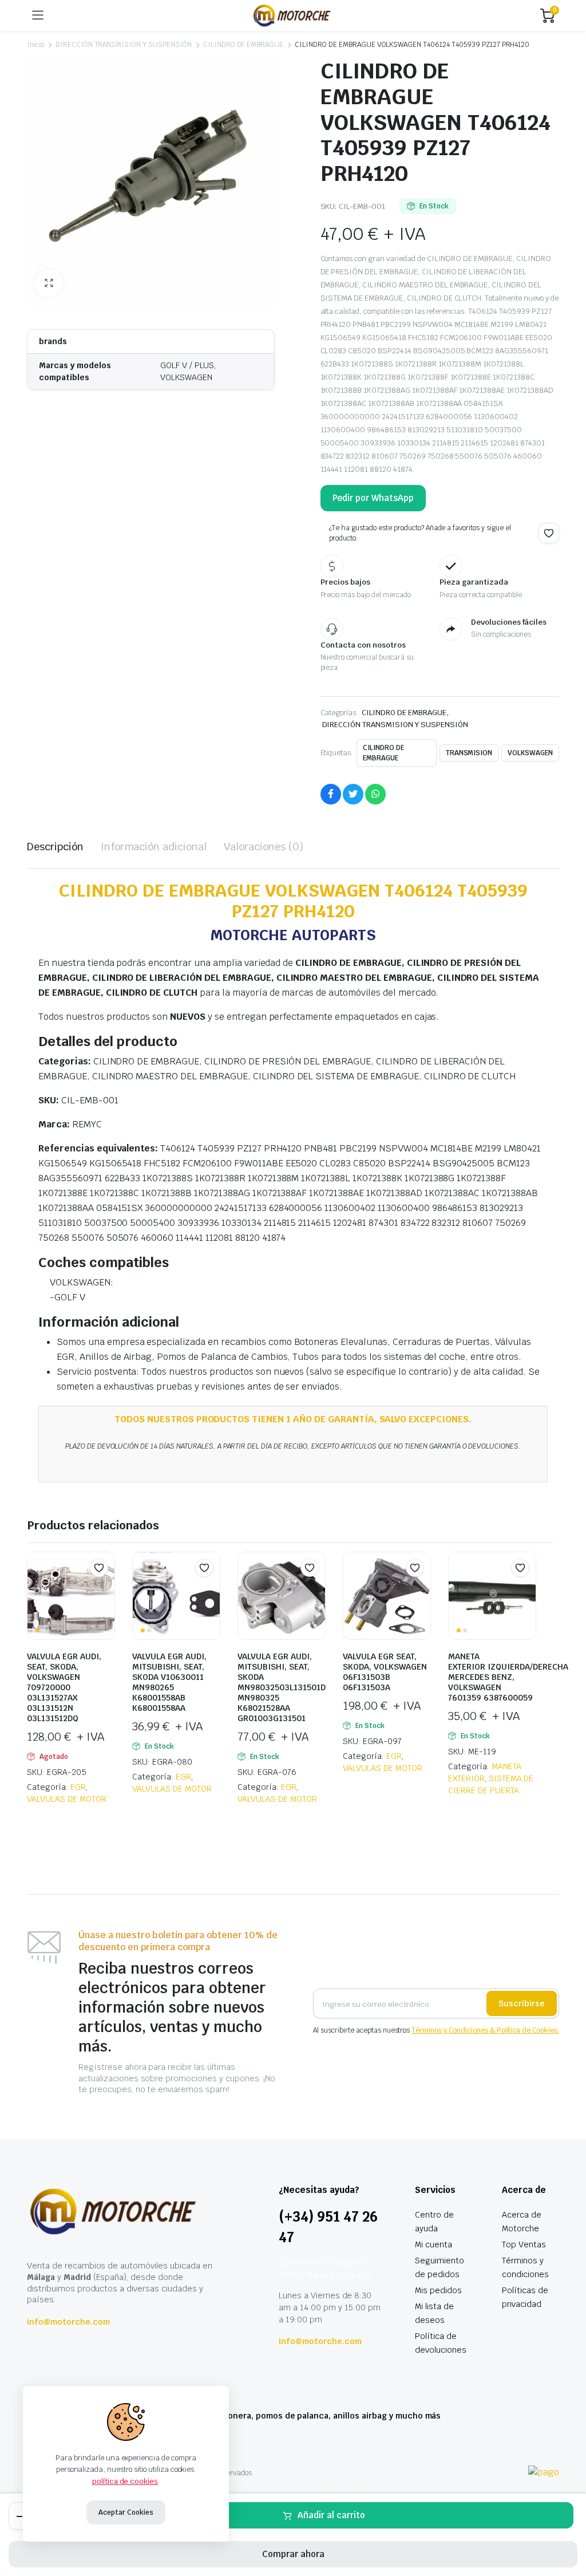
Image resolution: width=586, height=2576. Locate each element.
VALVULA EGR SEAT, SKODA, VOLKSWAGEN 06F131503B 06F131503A (385, 1672)
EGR (78, 1787)
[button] (49, 283)
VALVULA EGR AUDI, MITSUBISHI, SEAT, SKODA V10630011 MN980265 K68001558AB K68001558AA (169, 1682)
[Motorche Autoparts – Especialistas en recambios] (292, 15)
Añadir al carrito (331, 2515)
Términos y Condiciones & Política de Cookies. (485, 2030)
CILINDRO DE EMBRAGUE (243, 45)
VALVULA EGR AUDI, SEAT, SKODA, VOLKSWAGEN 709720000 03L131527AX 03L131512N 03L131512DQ (64, 1687)
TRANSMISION (469, 753)
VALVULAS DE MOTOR (67, 1799)
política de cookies (125, 2481)
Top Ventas (524, 2244)
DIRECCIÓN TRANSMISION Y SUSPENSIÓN (124, 45)
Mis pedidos (438, 2290)
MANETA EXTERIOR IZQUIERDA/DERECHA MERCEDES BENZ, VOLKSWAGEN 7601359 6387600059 (508, 1677)
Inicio (35, 45)
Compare (105, 1590)
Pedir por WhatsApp (373, 498)
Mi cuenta (433, 2244)
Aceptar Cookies (126, 2512)
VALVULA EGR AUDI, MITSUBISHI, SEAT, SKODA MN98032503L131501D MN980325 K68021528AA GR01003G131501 (282, 1687)
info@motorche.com (68, 2322)
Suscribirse (522, 2003)
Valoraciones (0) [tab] (264, 847)
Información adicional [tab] (154, 847)
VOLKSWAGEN (530, 753)
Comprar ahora (293, 2554)
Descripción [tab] (55, 847)
